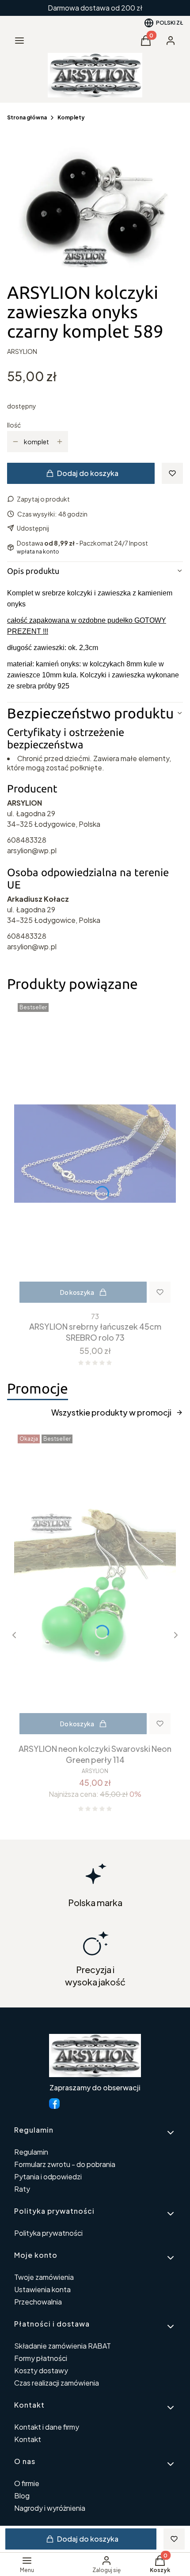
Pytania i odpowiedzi (48, 2176)
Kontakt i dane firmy (47, 2427)
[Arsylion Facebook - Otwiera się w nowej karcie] (54, 2104)
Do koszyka (77, 1292)
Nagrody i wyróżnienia (50, 2508)
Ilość (14, 425)
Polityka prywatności (48, 2233)
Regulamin (31, 2152)
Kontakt (28, 2439)
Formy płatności (41, 2358)
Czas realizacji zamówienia (57, 2383)
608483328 (27, 840)
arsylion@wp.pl (32, 850)
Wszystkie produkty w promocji (111, 1412)
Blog (22, 2496)
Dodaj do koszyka (88, 473)
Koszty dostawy (41, 2370)
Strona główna (27, 117)
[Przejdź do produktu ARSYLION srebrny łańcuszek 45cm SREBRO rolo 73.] (95, 1154)
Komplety (71, 117)
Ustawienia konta (42, 2289)
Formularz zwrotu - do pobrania (65, 2164)
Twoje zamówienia (44, 2277)
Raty (22, 2189)
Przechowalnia (38, 2302)
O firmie (27, 2483)
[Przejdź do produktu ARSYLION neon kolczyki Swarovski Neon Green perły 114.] (95, 1585)
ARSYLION (22, 351)
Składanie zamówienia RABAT (63, 2346)
